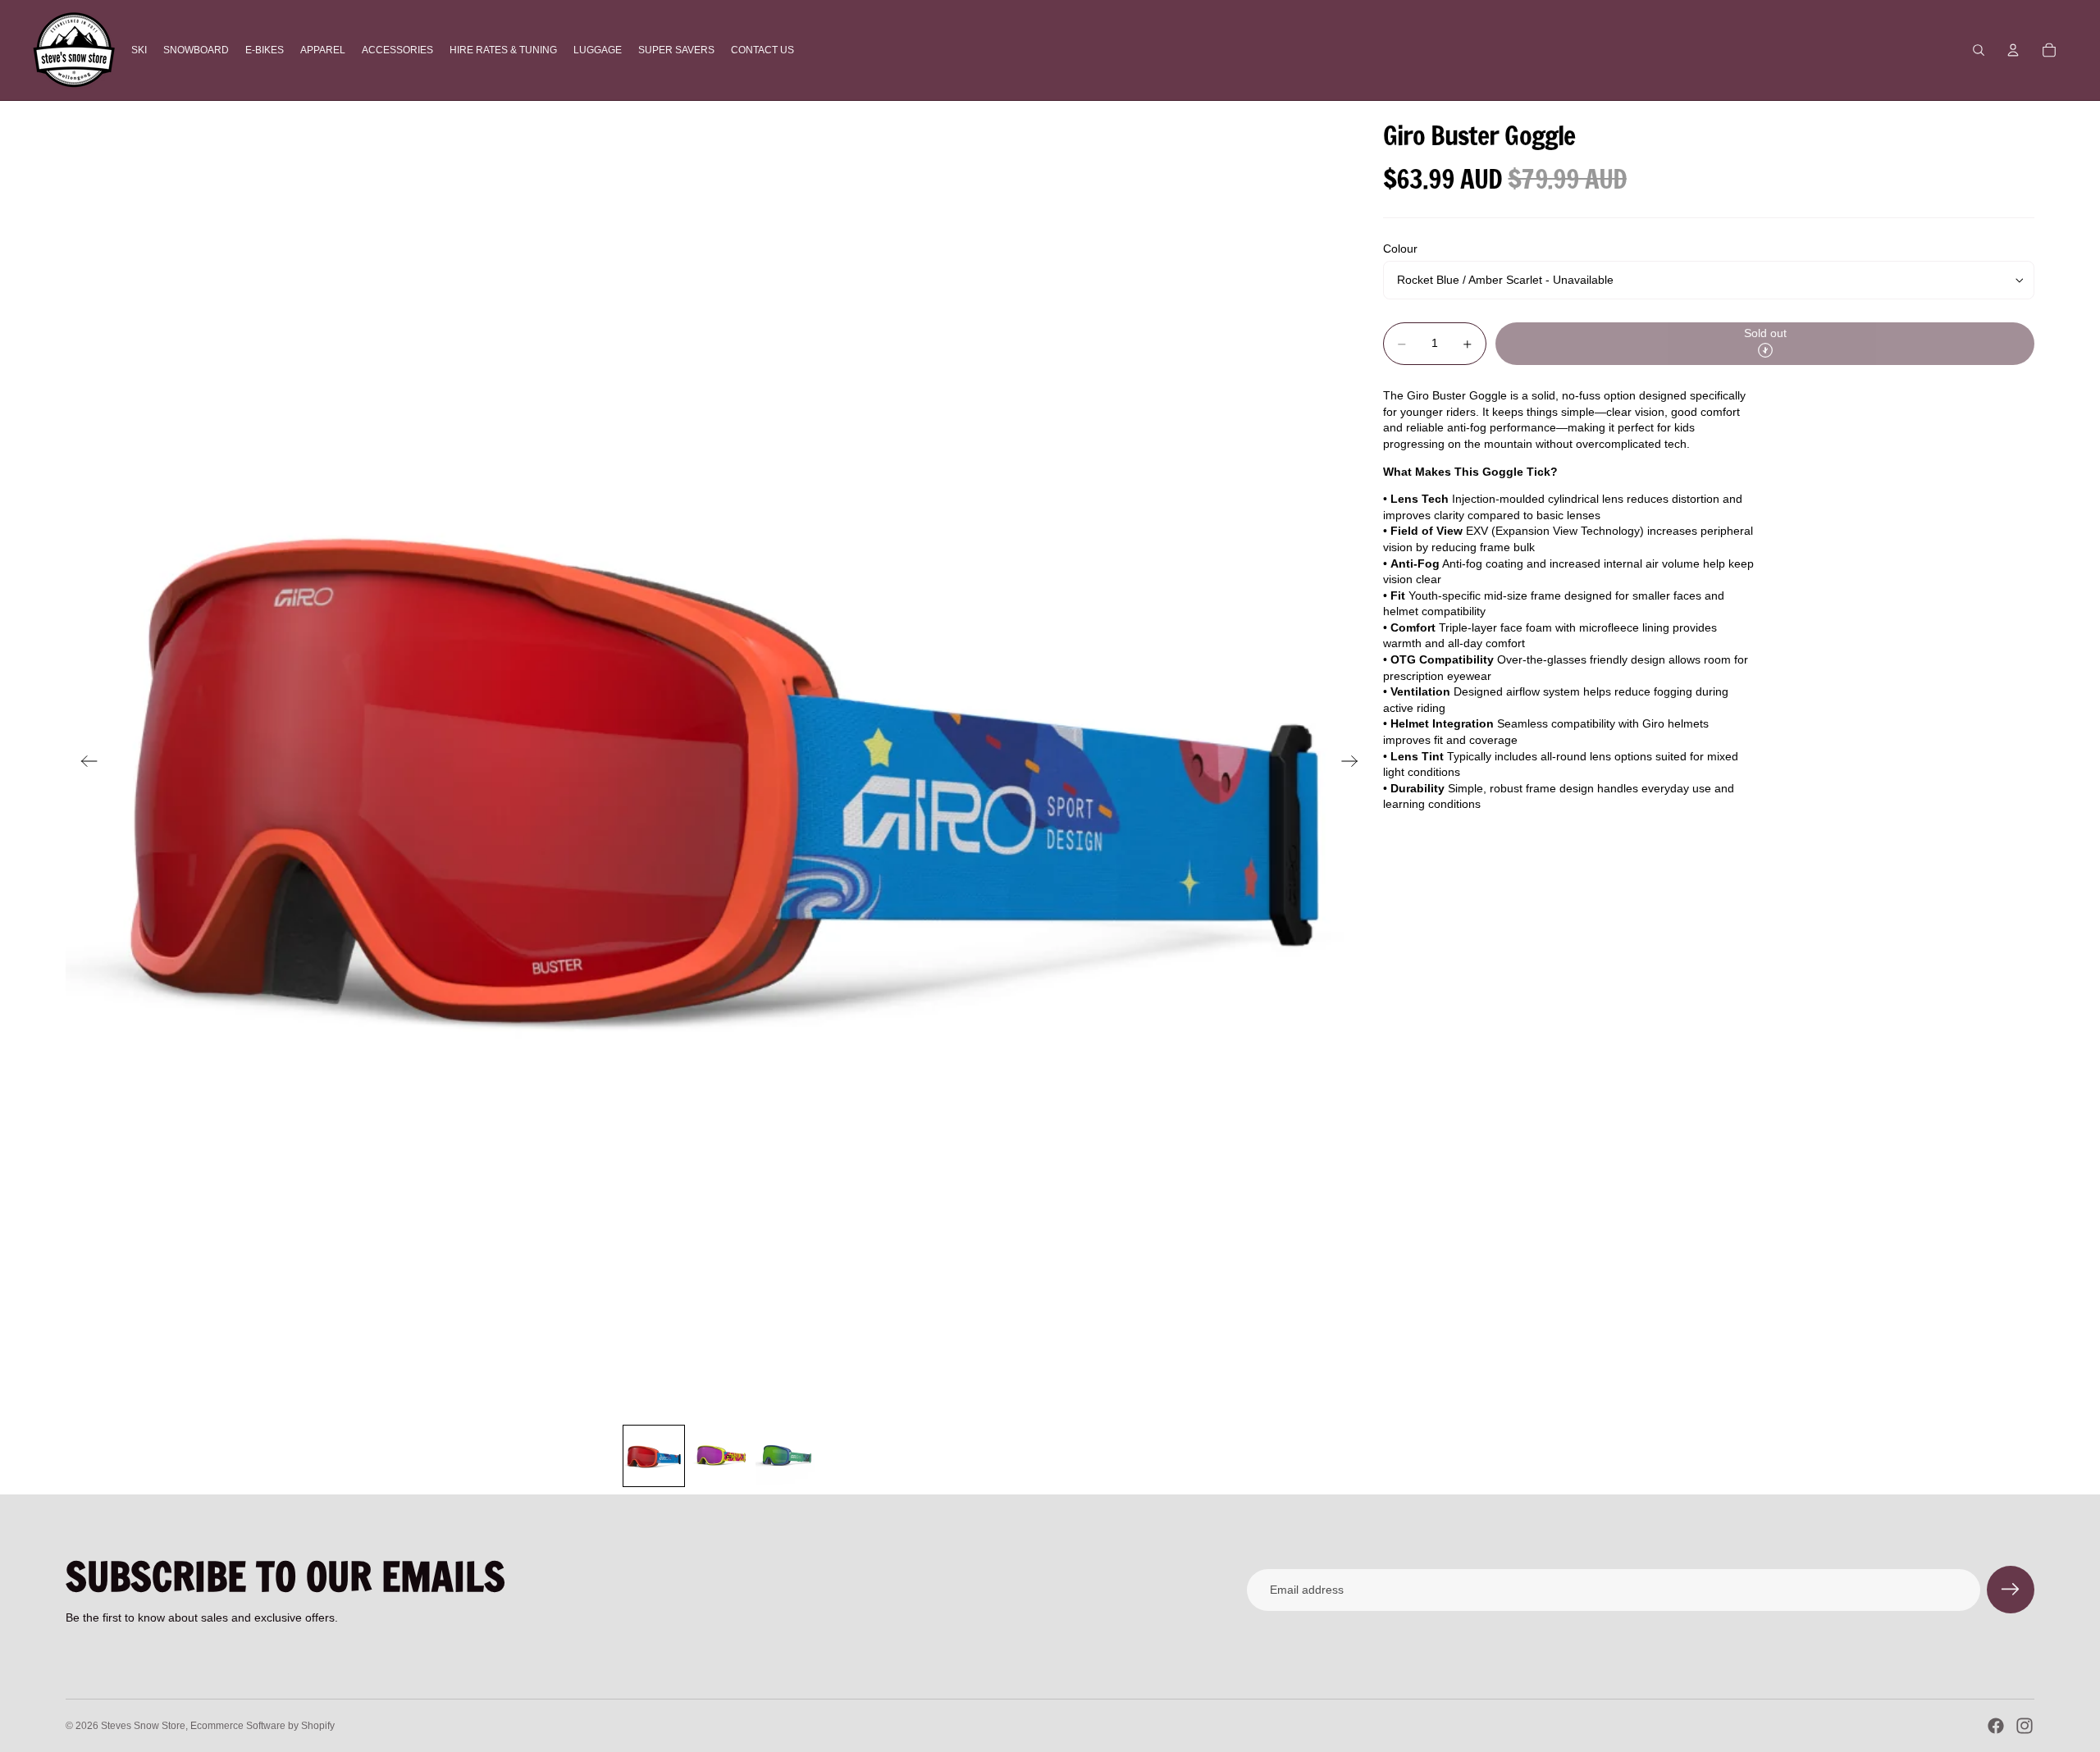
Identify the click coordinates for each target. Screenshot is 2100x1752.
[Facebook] (1996, 1726)
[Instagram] (2025, 1726)
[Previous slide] (84, 763)
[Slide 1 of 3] (654, 1456)
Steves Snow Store (143, 1726)
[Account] (2013, 50)
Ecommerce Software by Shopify (262, 1726)
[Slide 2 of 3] (719, 1456)
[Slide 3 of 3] (785, 1456)
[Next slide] (1355, 763)
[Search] (1979, 50)
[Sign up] (2011, 1590)
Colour (1400, 249)
